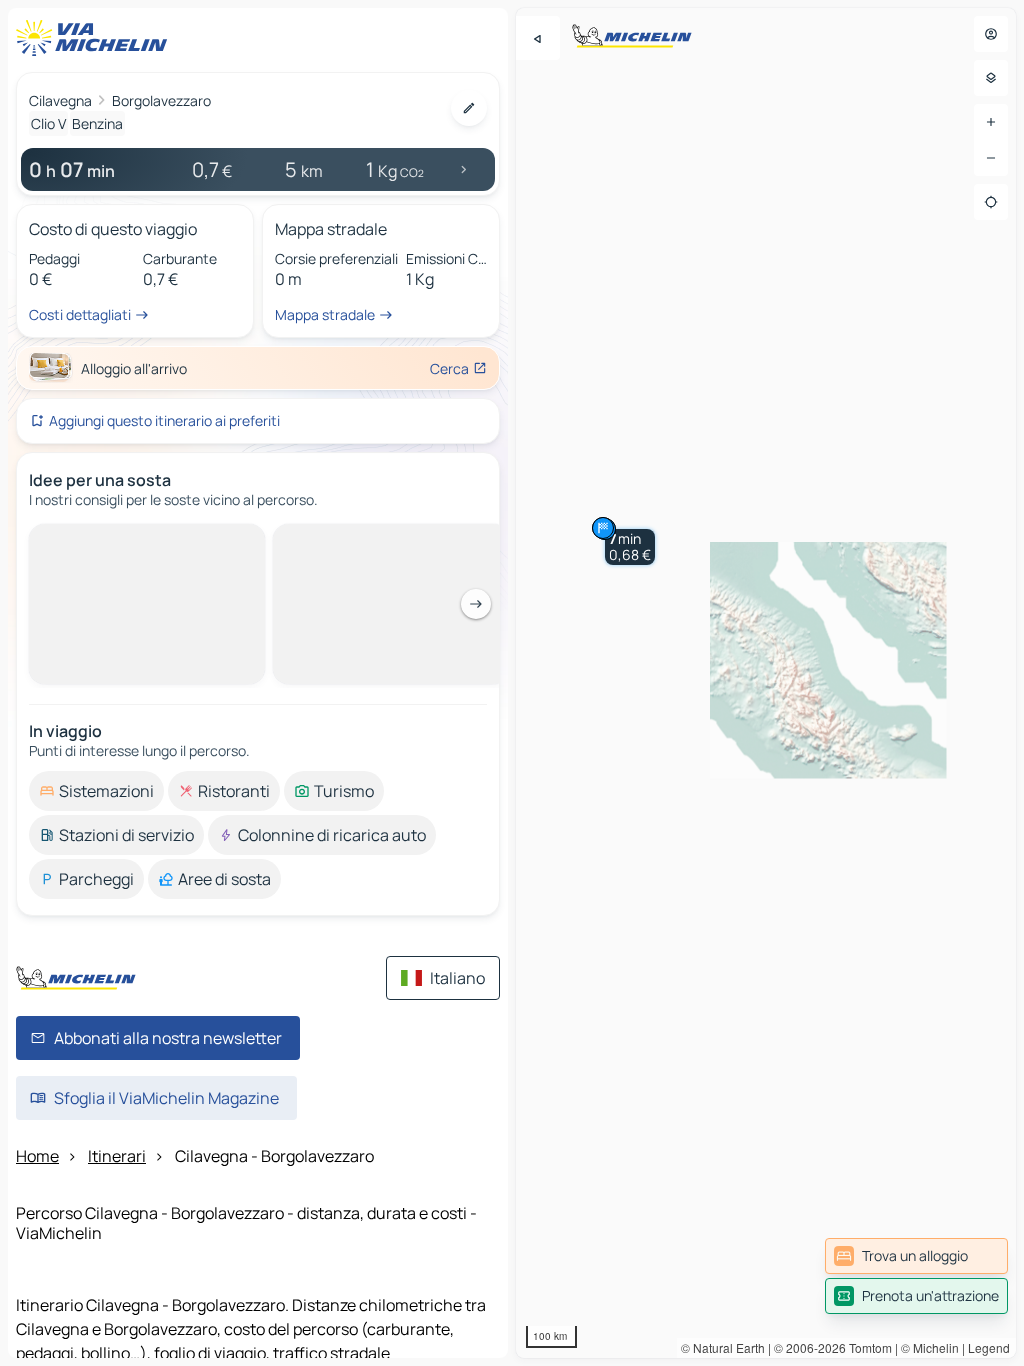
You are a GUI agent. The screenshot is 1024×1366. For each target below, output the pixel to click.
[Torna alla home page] (96, 38)
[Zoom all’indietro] (991, 158)
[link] (916, 1256)
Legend (989, 1347)
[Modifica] (469, 108)
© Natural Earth (723, 1347)
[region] (766, 683)
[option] (96, 540)
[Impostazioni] (991, 78)
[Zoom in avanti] (991, 122)
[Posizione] (991, 202)
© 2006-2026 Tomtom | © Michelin (866, 1347)
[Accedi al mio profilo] (991, 34)
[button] (630, 547)
